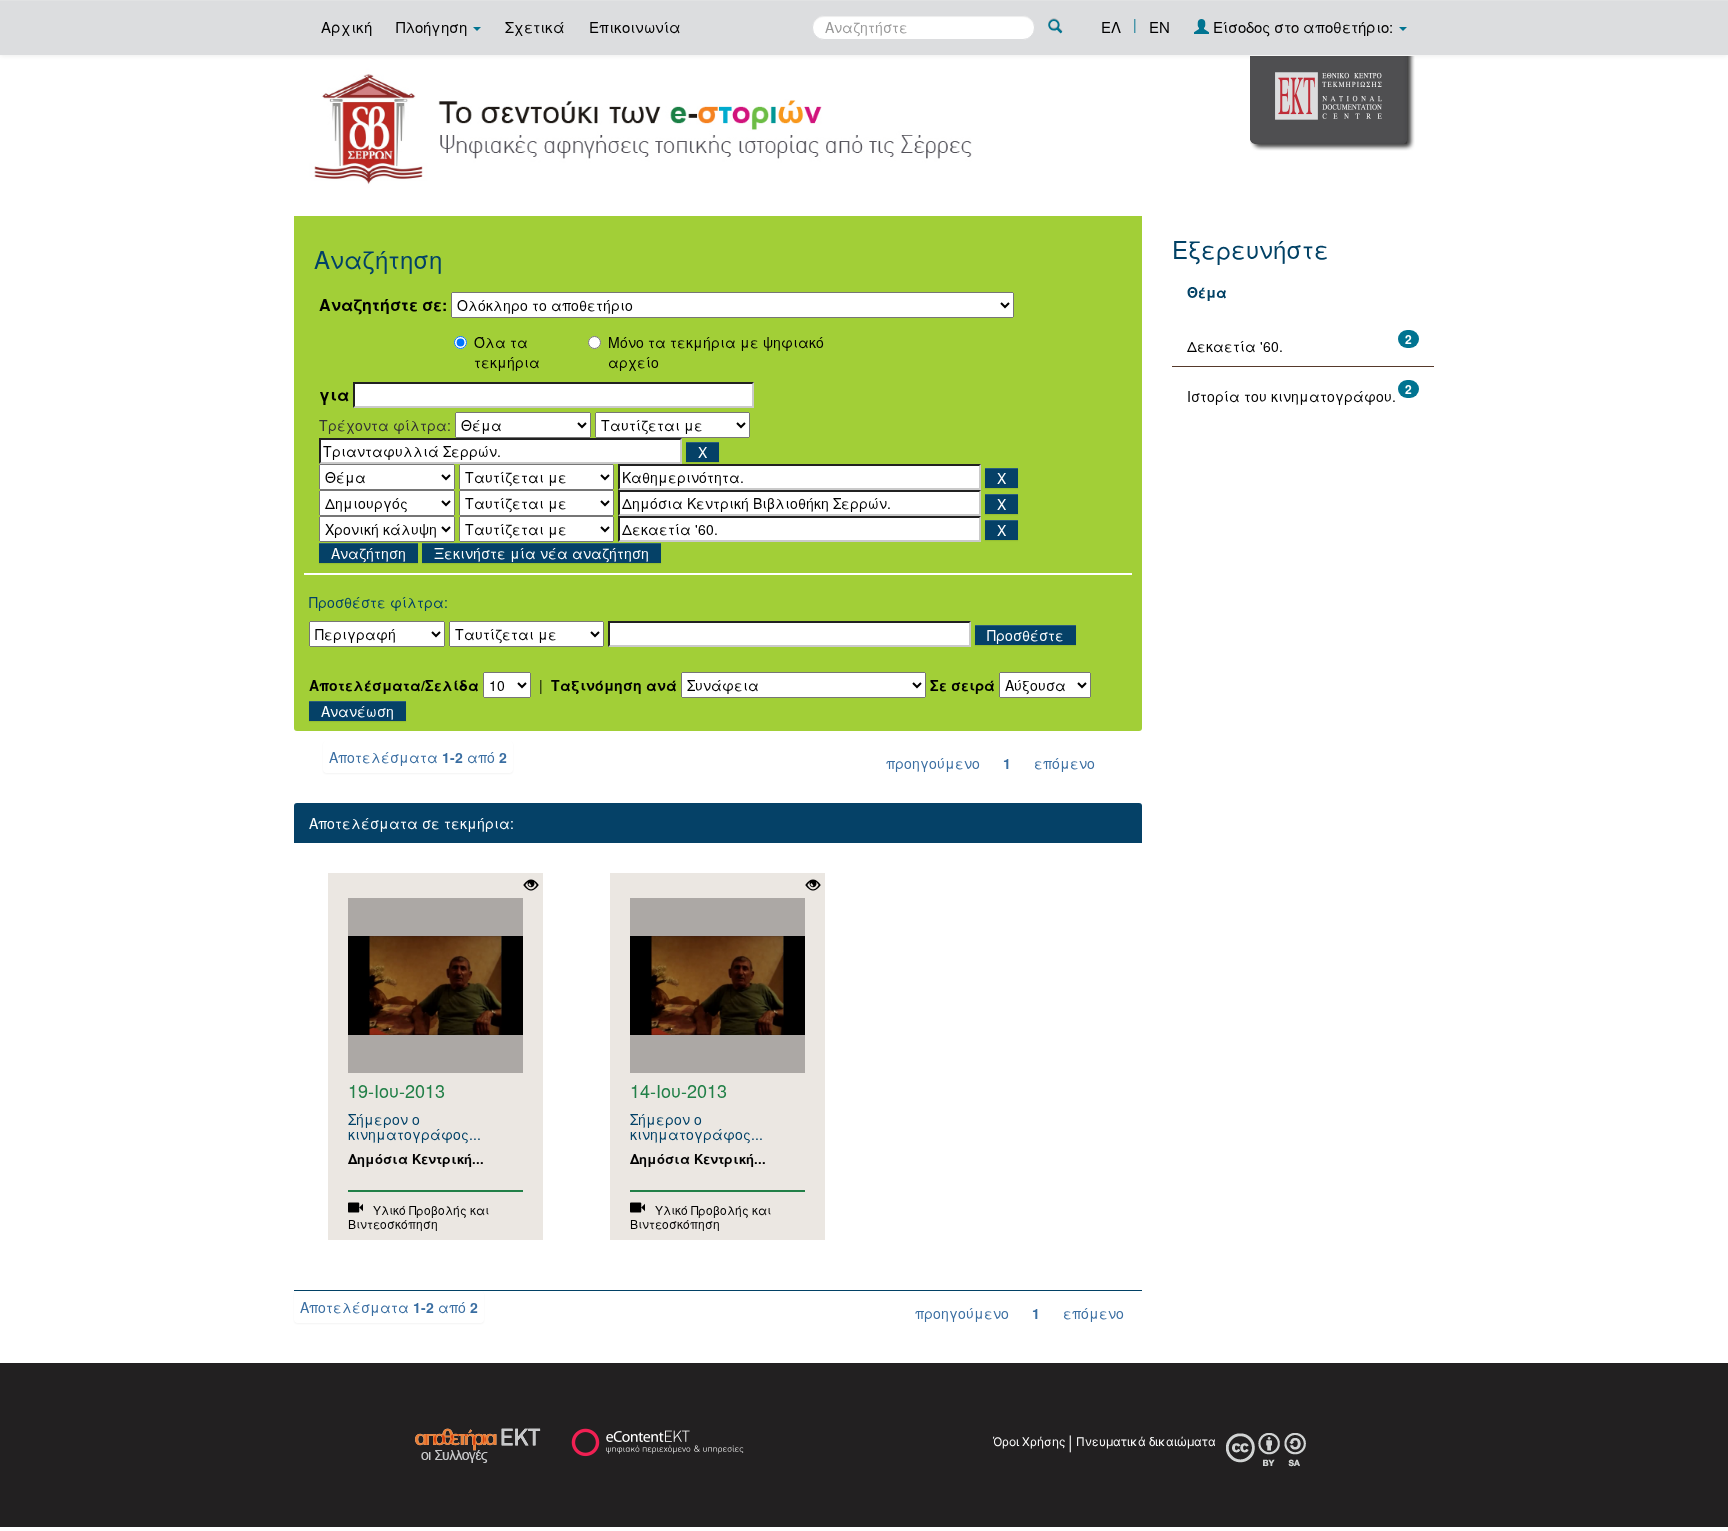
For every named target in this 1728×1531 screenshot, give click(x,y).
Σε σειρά (962, 685)
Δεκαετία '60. (1235, 346)
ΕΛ (1111, 26)
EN (1159, 26)
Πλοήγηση (433, 26)
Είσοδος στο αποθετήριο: (1303, 26)
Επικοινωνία (635, 26)
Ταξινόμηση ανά (614, 685)
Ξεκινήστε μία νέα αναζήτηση (541, 553)
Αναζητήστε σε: (383, 305)
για (334, 395)
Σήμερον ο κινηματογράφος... (414, 1126)
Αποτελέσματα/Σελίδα (394, 685)
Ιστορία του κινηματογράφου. (1291, 396)
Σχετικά (535, 26)
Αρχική (346, 26)
